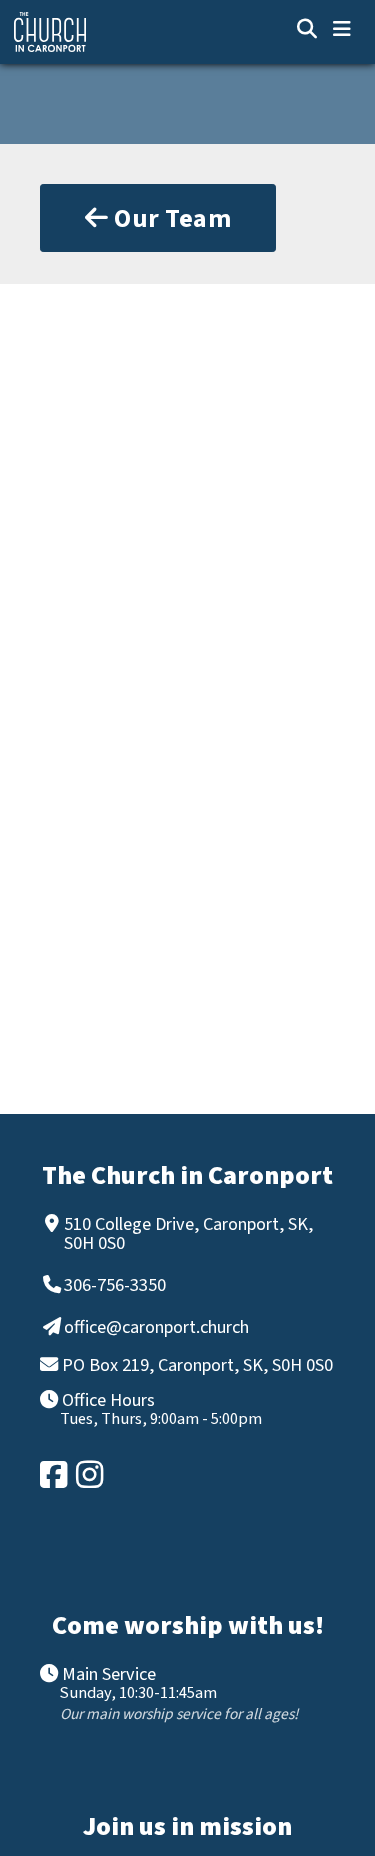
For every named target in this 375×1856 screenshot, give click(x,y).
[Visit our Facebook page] (55, 1474)
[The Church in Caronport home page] (114, 32)
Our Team (170, 218)
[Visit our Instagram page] (91, 1474)
